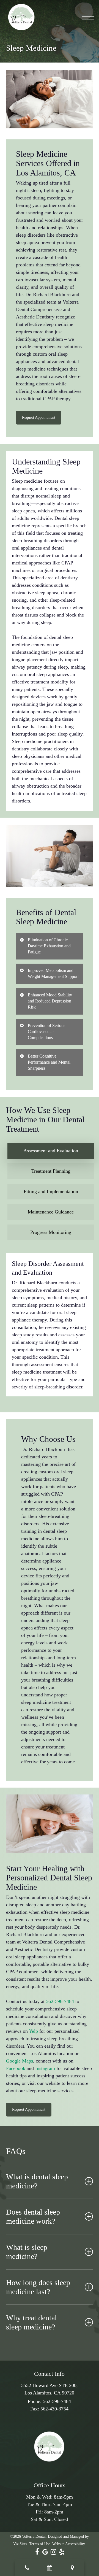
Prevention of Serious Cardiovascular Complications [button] (46, 1032)
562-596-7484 (60, 2001)
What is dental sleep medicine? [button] (37, 2181)
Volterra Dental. (34, 2536)
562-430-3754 (54, 2409)
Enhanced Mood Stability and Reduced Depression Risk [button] (50, 1001)
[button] (88, 17)
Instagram (45, 2068)
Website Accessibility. (69, 2544)
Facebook (16, 2068)
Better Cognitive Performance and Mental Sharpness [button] (49, 1062)
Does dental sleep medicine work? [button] (33, 2217)
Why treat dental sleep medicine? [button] (31, 2322)
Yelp (33, 2031)
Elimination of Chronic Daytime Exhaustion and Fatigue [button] (49, 946)
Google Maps (20, 2061)
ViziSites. (21, 2544)
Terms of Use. (40, 2544)
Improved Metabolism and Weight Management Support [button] (53, 973)
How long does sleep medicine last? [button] (38, 2287)
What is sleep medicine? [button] (27, 2252)
